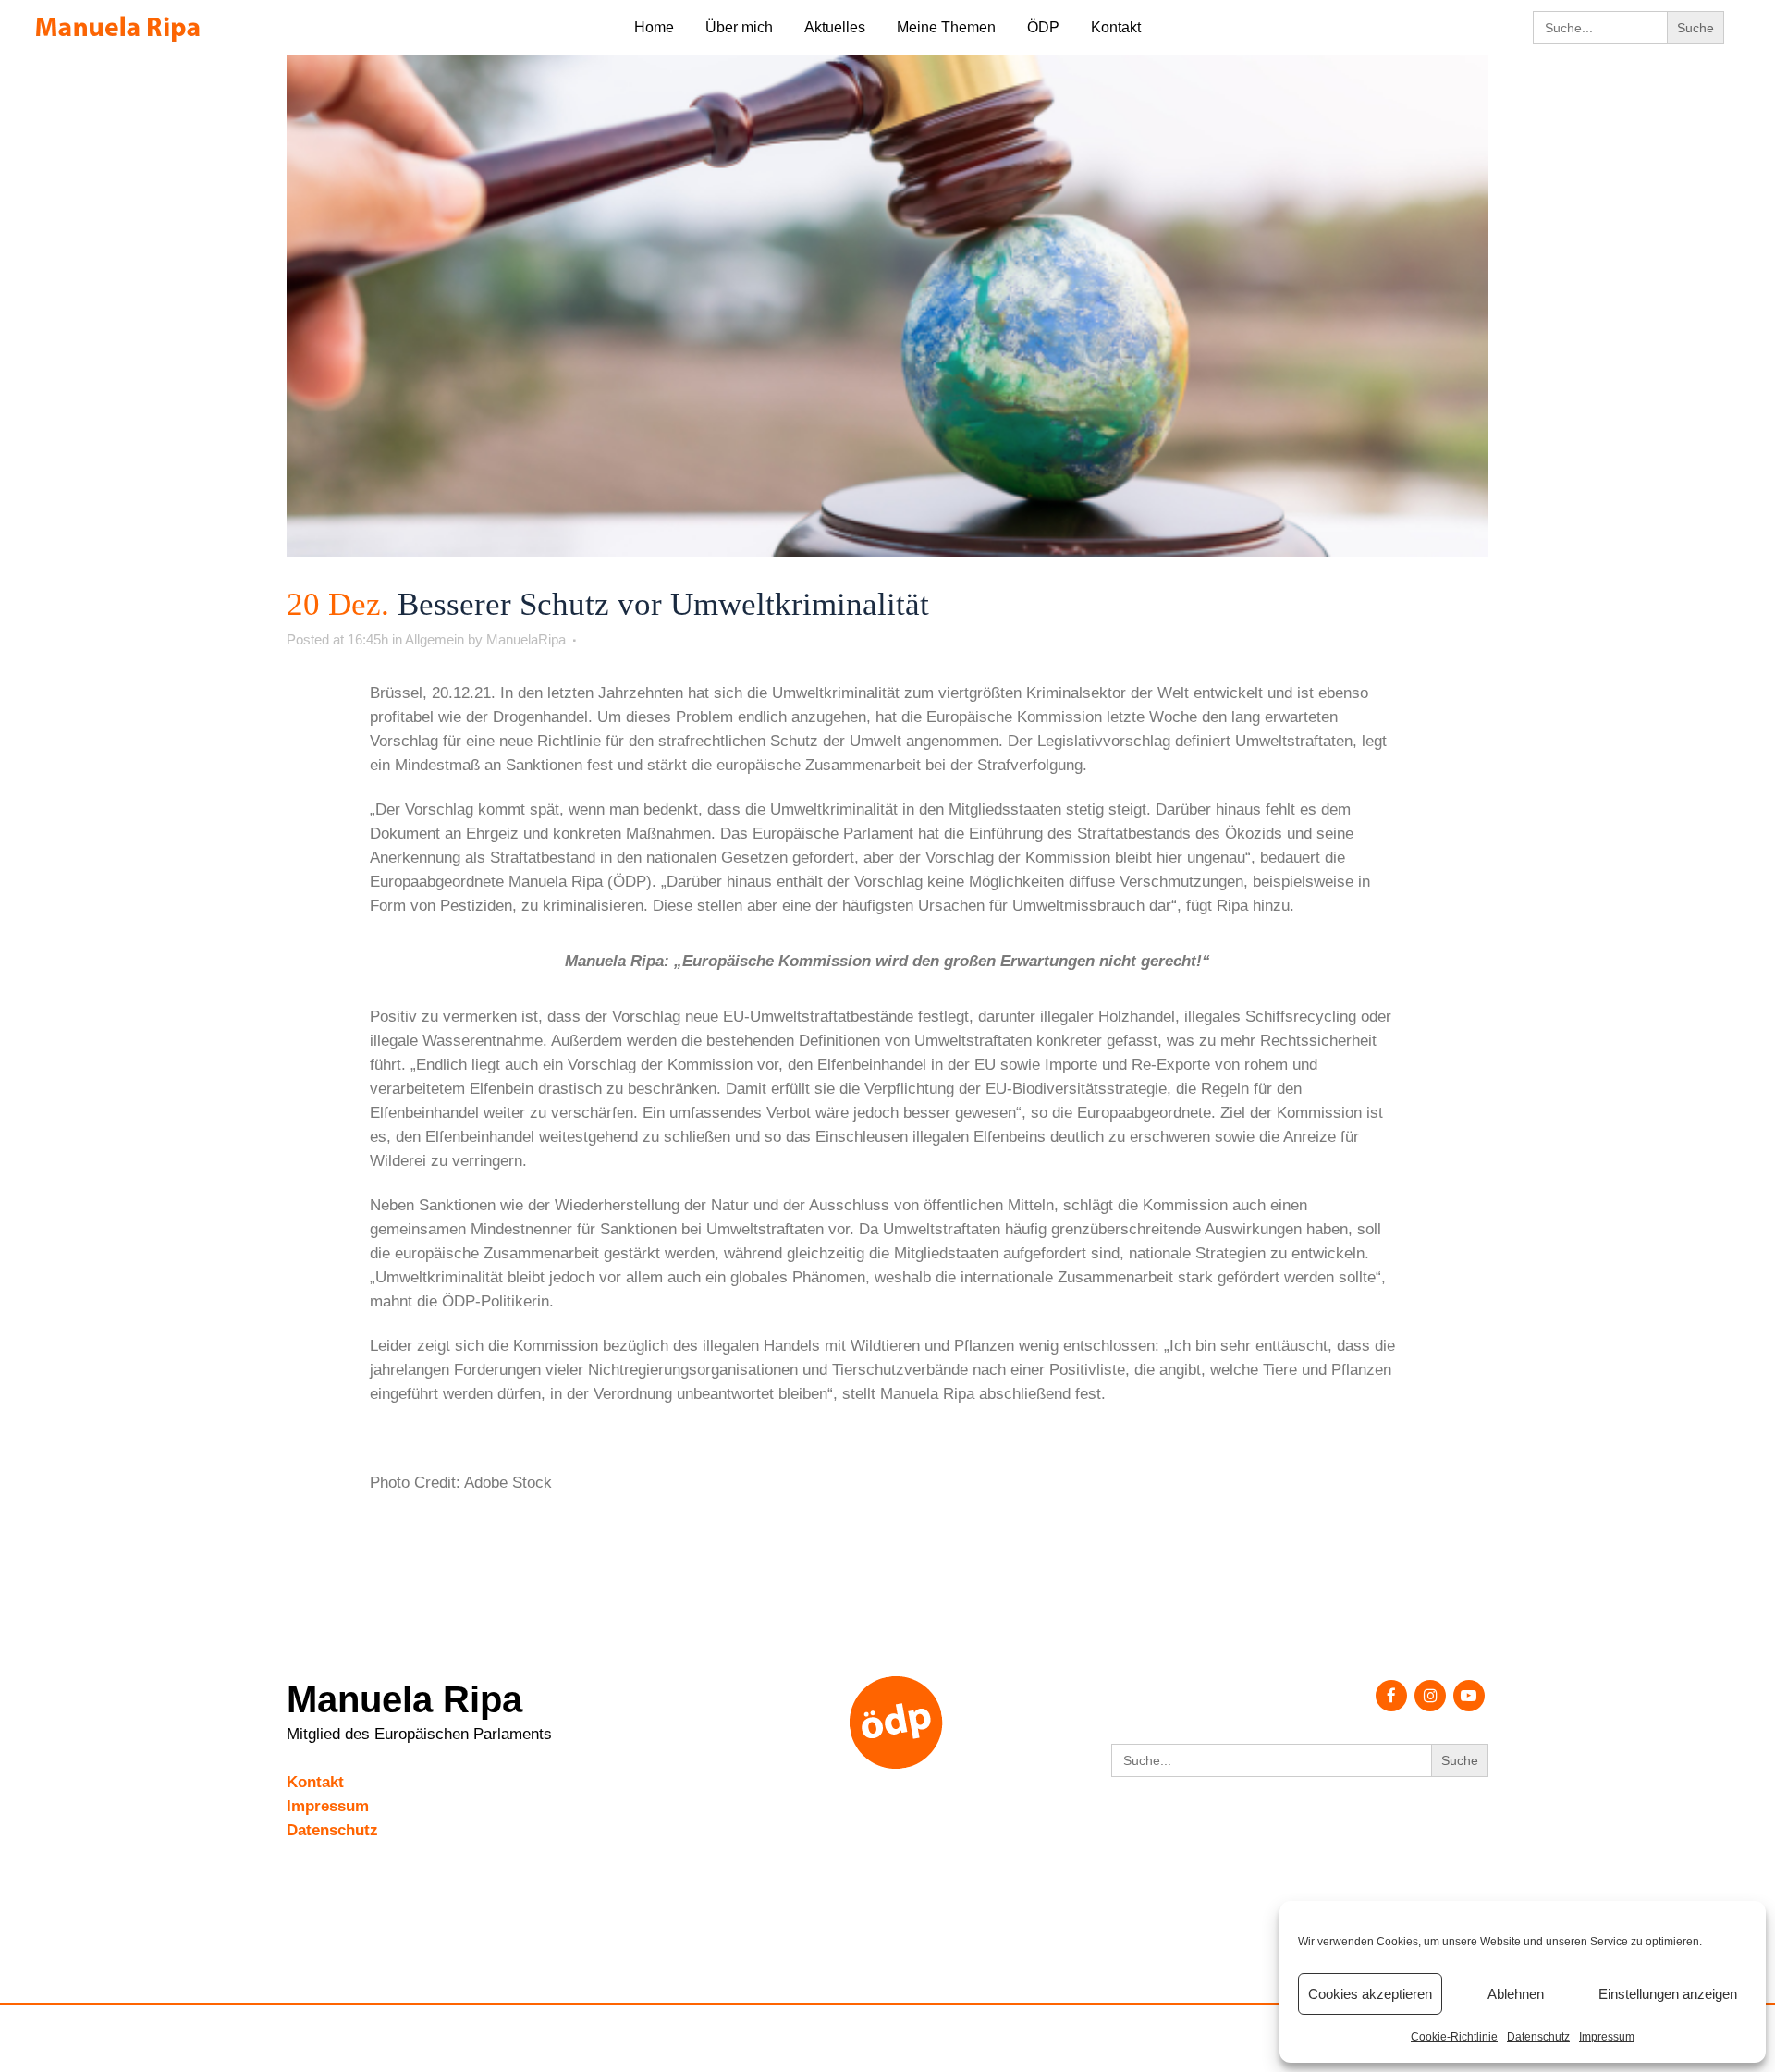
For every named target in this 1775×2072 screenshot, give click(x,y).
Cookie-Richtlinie (1454, 2037)
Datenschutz (1538, 2037)
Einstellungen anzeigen (1668, 1994)
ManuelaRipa (526, 639)
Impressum (1607, 2037)
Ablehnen (1516, 1994)
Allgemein (435, 639)
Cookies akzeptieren (1370, 1994)
